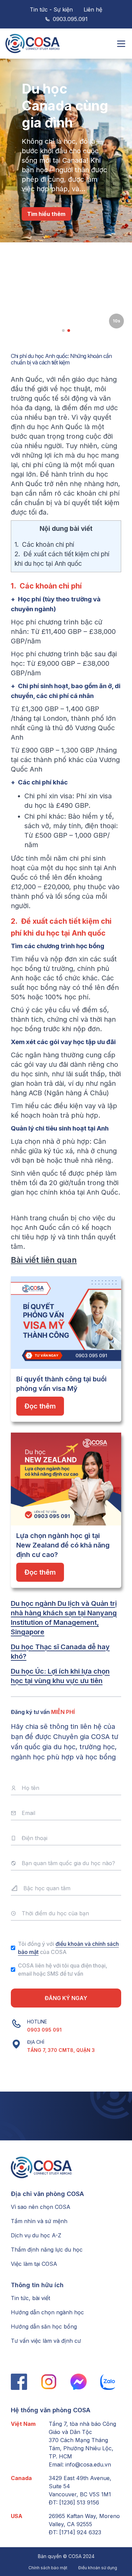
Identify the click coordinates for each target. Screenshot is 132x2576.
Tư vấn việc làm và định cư (46, 2341)
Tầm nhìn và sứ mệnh (39, 2221)
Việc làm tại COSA (34, 2264)
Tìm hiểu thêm (46, 214)
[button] (63, 331)
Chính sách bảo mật (48, 2568)
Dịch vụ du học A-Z (36, 2235)
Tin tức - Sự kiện (51, 9)
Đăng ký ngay (66, 1998)
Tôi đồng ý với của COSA (68, 1948)
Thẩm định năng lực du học (47, 2250)
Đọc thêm (40, 1406)
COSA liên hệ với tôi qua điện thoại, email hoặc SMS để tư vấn (63, 1970)
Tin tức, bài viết (30, 2298)
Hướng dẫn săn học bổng (44, 2327)
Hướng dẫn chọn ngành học (47, 2312)
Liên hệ (93, 9)
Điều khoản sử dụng (98, 2568)
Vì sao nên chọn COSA (41, 2207)
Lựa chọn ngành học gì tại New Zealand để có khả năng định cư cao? (63, 1545)
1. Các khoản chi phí (44, 545)
